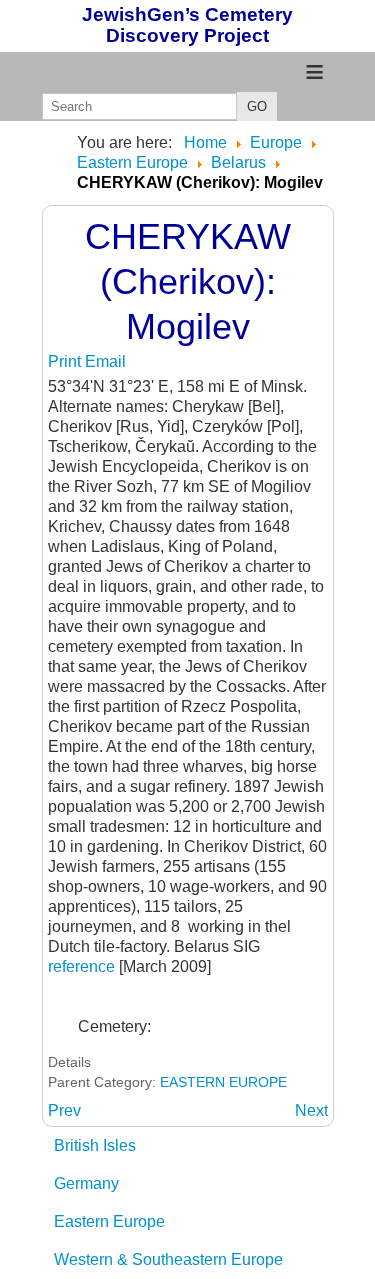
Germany (86, 1183)
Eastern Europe (109, 1221)
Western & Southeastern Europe (168, 1259)
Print (66, 361)
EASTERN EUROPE (223, 1082)
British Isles (95, 1145)
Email (105, 361)
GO (257, 106)
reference (83, 966)
